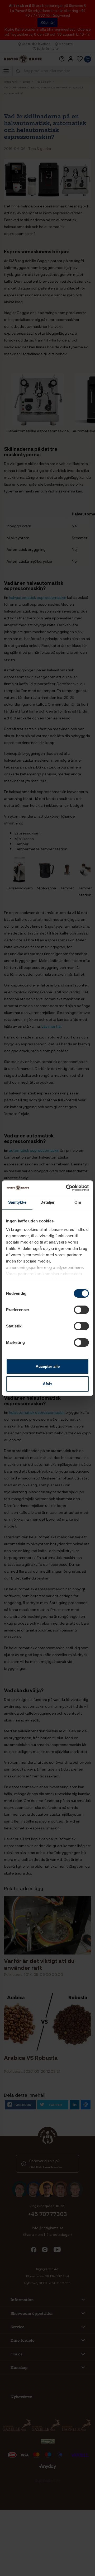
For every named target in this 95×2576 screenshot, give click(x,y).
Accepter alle (48, 1366)
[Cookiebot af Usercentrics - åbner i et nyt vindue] (67, 1188)
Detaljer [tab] (48, 1202)
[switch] (81, 1310)
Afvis (47, 1384)
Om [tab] (78, 1202)
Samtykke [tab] (17, 1202)
